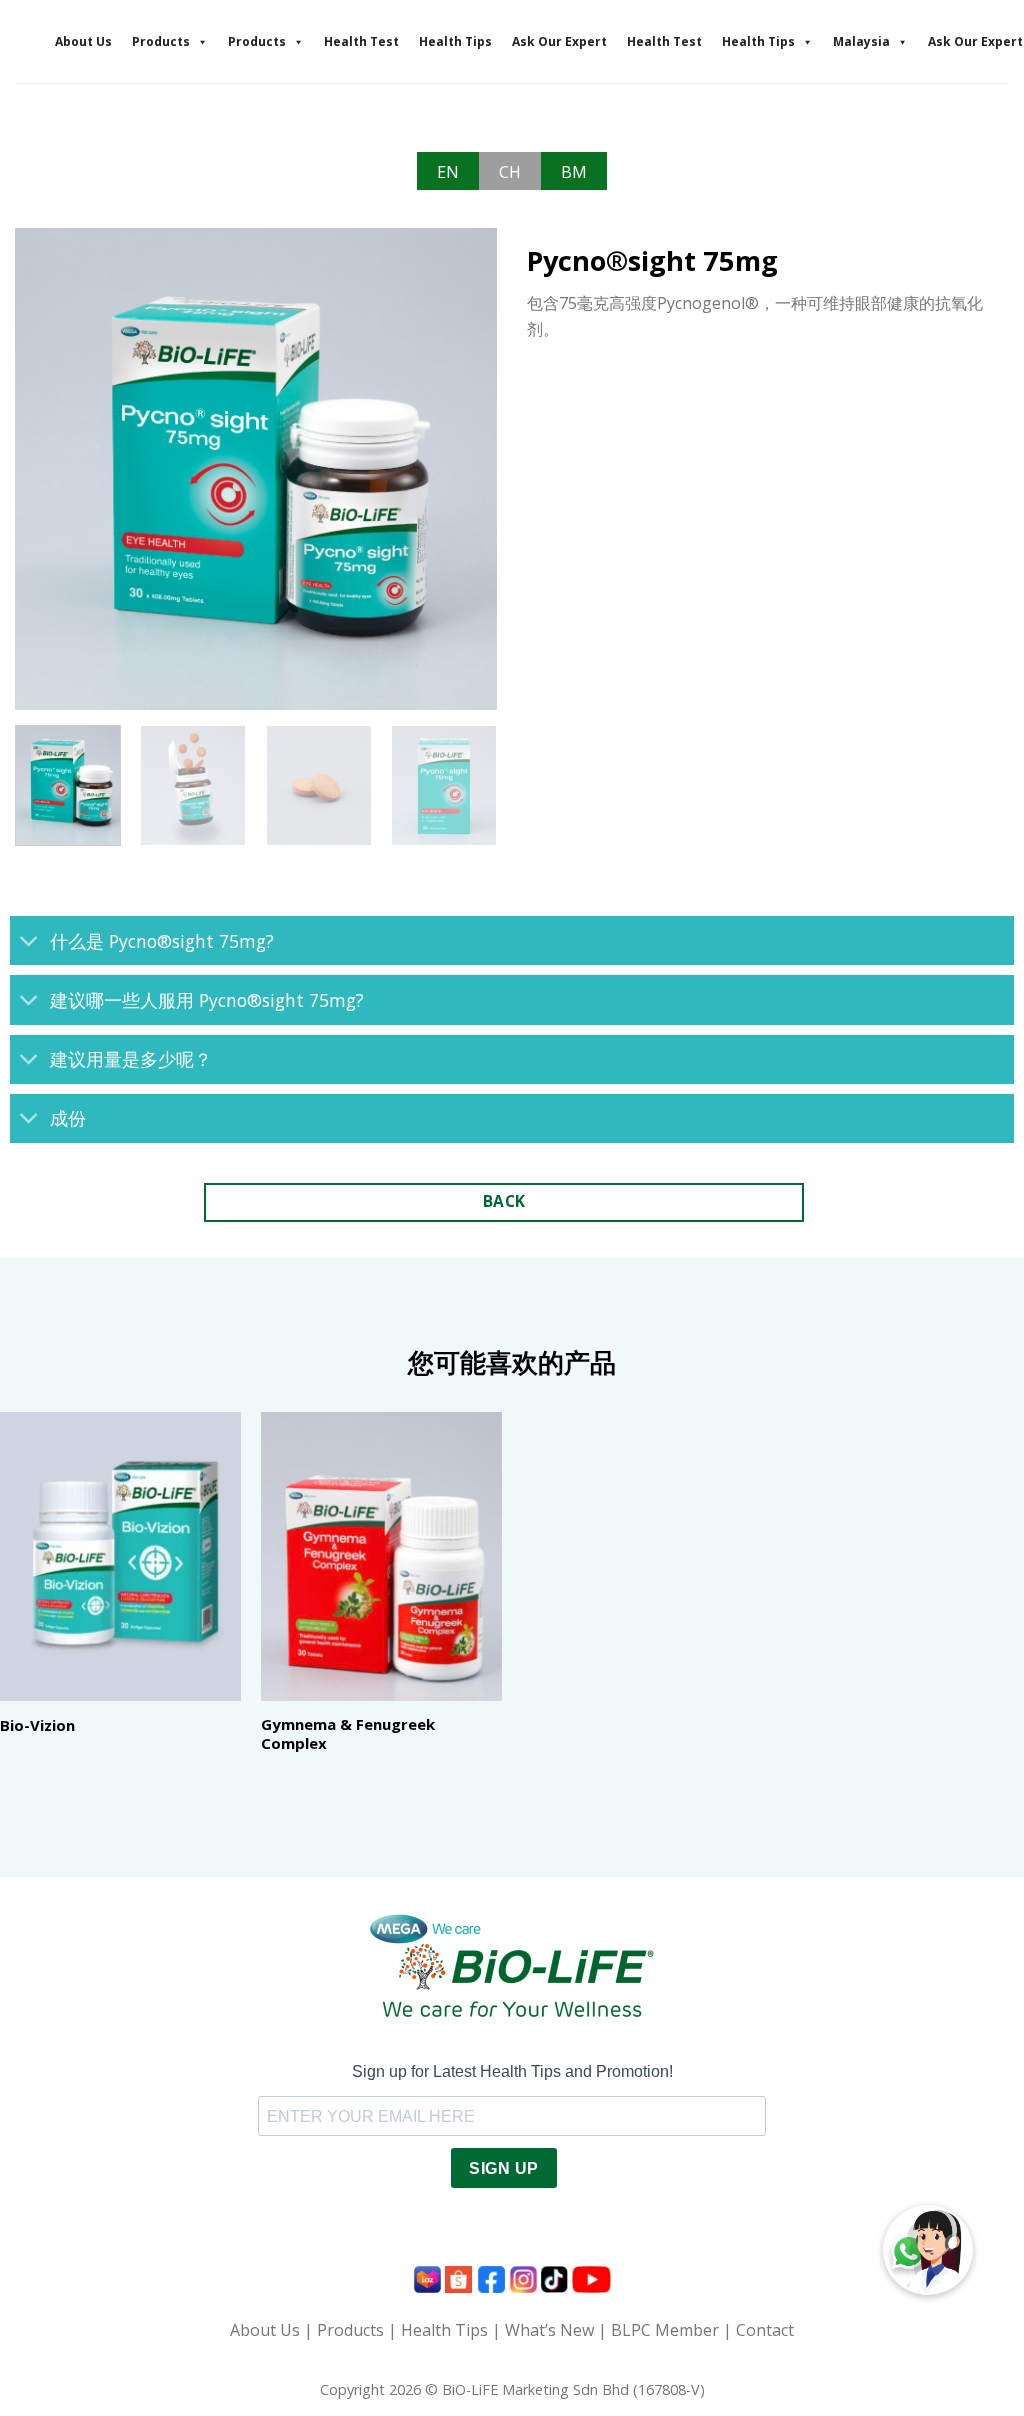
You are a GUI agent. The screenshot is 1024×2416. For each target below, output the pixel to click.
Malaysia (861, 41)
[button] (928, 2250)
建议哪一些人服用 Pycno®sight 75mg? (207, 1000)
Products (161, 41)
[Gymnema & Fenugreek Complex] (381, 1556)
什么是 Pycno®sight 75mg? (162, 941)
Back (504, 1201)
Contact (765, 2330)
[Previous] (50, 468)
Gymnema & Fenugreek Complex (348, 1734)
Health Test (361, 41)
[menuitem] (448, 171)
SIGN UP (503, 2168)
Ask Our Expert (559, 41)
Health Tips (455, 41)
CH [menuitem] (510, 172)
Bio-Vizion (37, 1725)
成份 (68, 1118)
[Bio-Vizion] (120, 1556)
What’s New (549, 2330)
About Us (83, 41)
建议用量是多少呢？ (131, 1059)
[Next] (462, 468)
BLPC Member (665, 2330)
